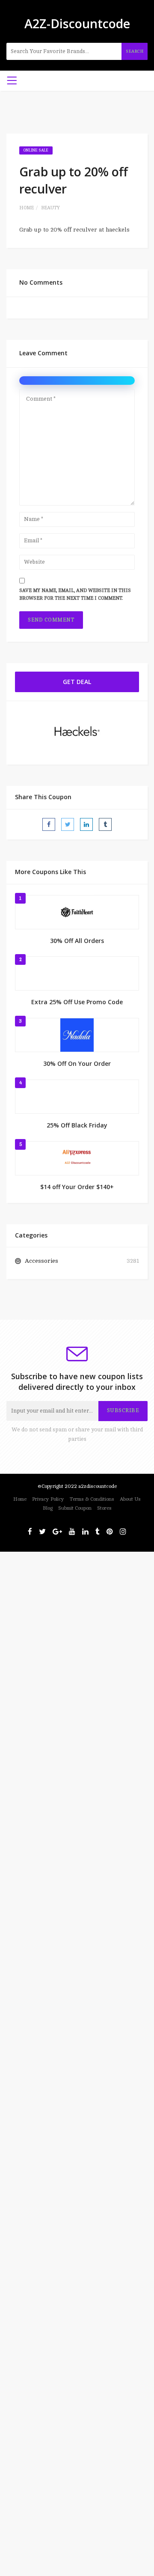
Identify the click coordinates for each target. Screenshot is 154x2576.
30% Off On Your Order (77, 1063)
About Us (130, 1499)
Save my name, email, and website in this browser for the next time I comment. (75, 595)
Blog (48, 1508)
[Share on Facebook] (49, 824)
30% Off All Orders (77, 941)
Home (27, 208)
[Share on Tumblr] (105, 824)
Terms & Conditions (92, 1499)
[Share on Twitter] (68, 824)
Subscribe (123, 1410)
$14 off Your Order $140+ (77, 1187)
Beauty (50, 208)
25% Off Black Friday (77, 1125)
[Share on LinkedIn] (86, 824)
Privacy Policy (48, 1499)
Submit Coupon (75, 1508)
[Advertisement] (77, 1629)
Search (135, 51)
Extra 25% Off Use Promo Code (77, 1002)
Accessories (41, 1261)
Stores (104, 1508)
